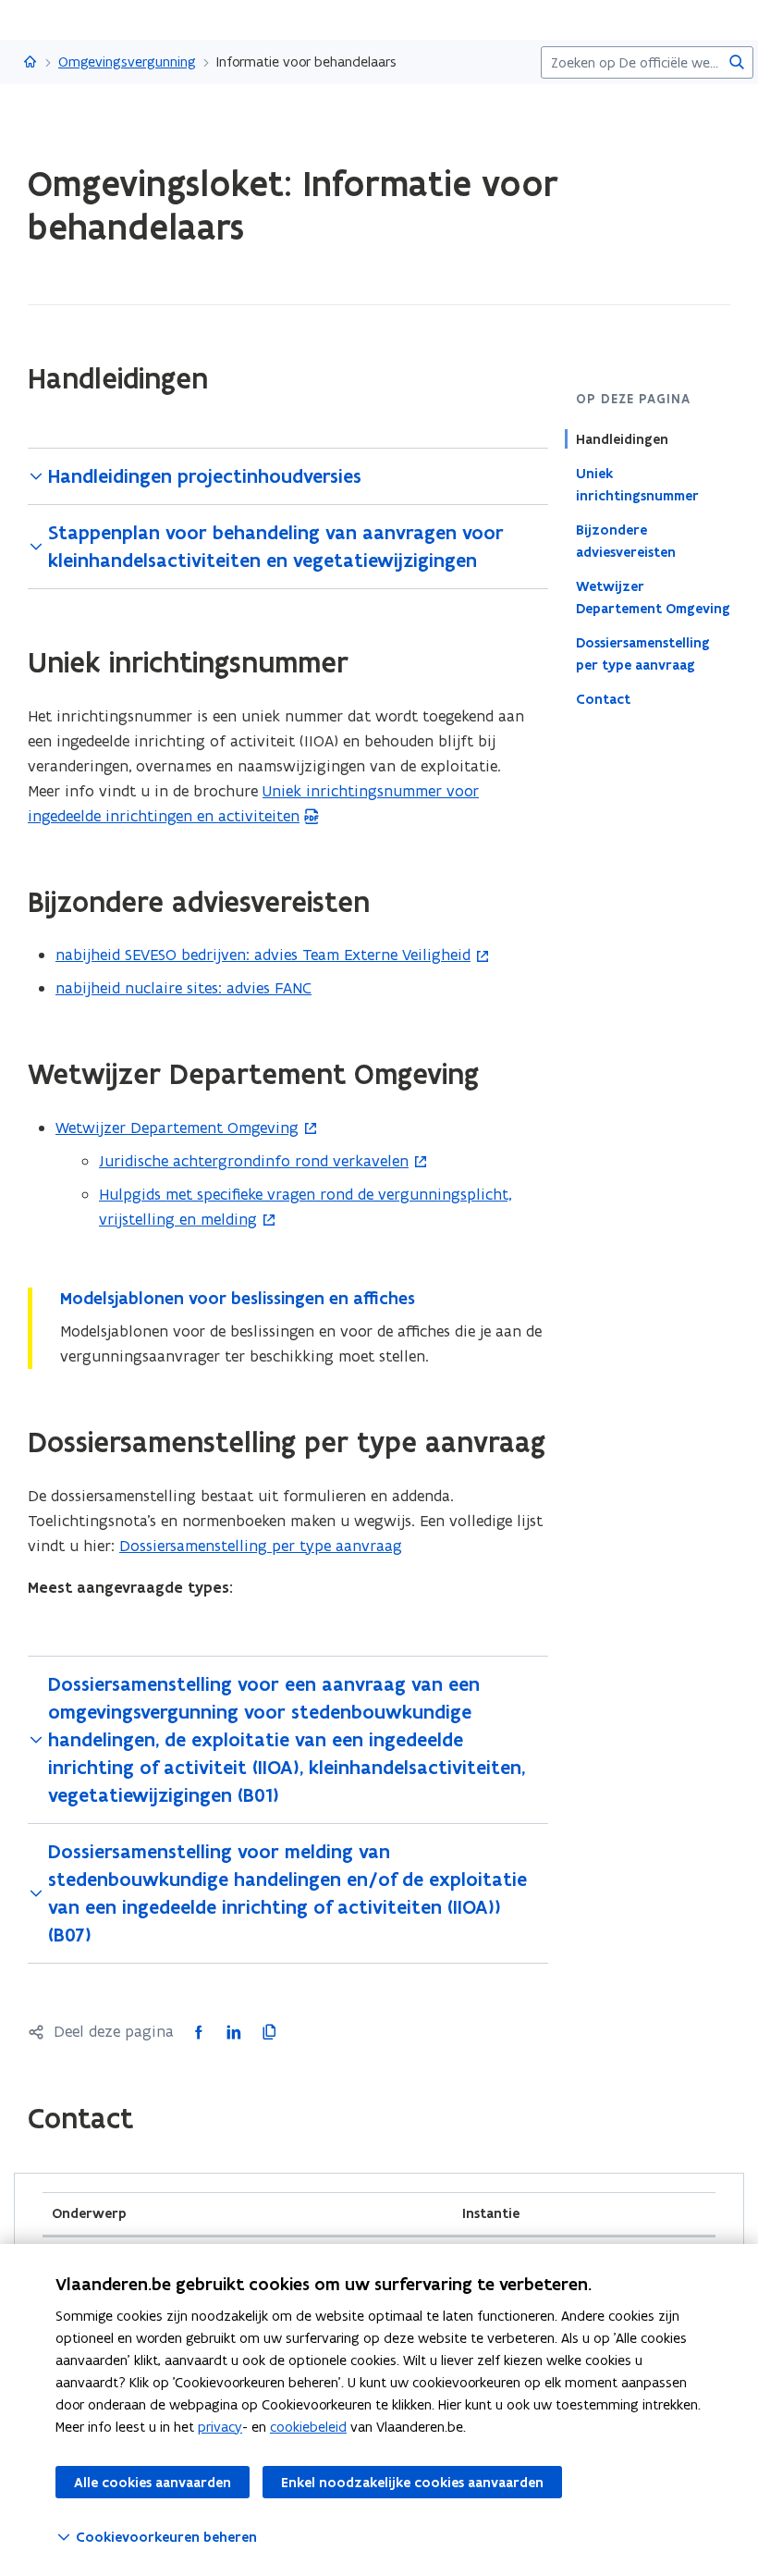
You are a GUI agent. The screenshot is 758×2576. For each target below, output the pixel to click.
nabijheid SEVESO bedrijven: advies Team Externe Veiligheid (263, 955)
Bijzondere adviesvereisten (626, 541)
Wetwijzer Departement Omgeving (653, 598)
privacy (220, 2427)
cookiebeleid (308, 2427)
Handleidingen (622, 439)
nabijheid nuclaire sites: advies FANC (183, 988)
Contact (603, 699)
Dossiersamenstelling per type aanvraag (643, 654)
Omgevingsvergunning (127, 62)
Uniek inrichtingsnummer (637, 485)
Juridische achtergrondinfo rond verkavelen (254, 1161)
